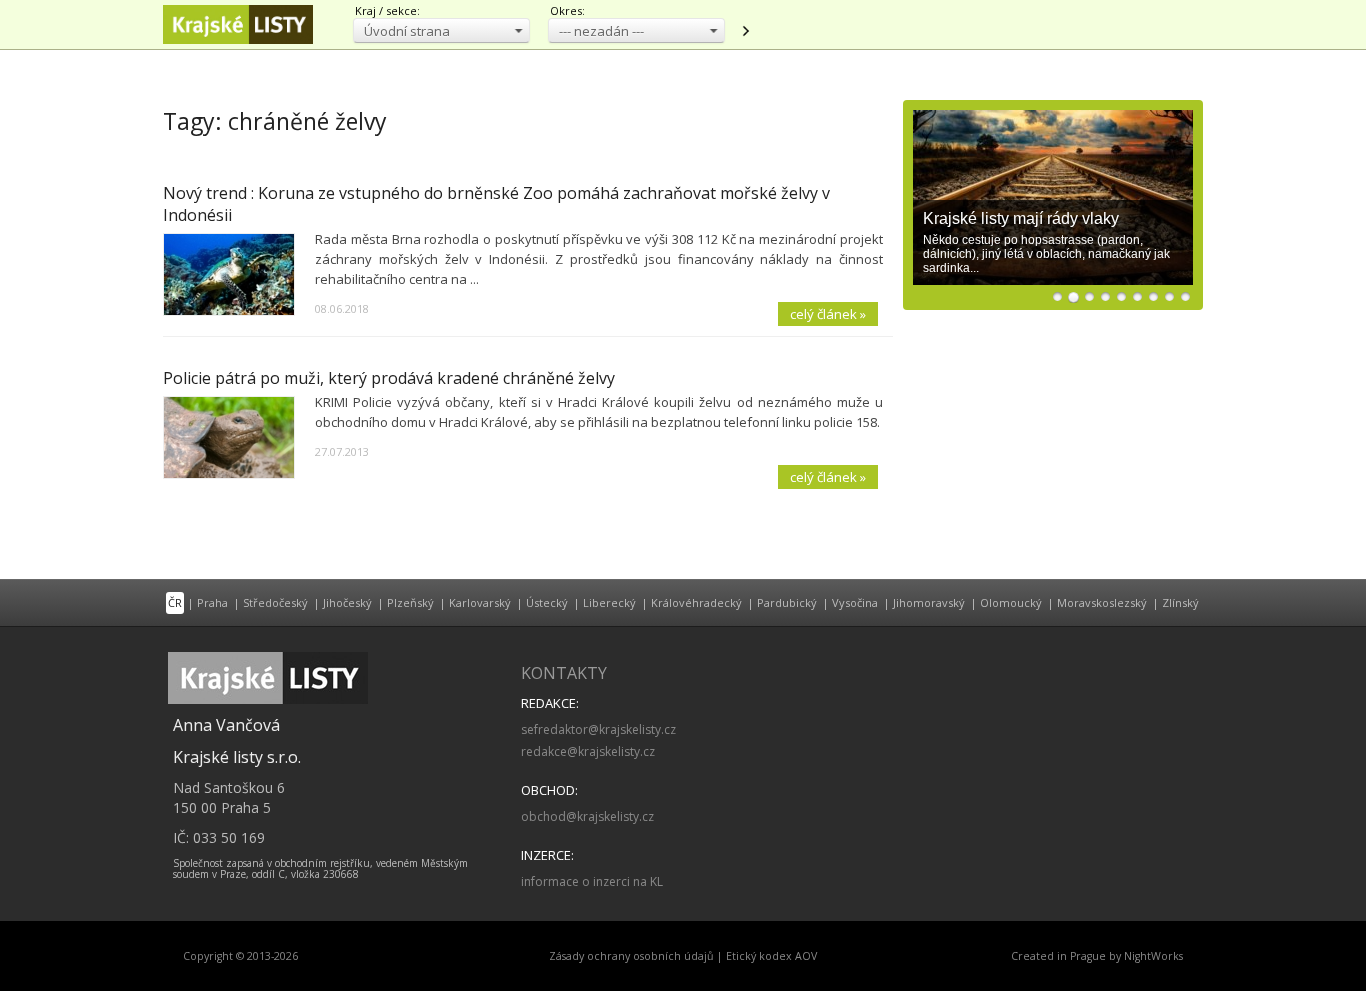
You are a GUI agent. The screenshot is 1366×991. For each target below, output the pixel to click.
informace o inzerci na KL (592, 881)
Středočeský (275, 602)
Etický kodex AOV (771, 956)
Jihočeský (347, 602)
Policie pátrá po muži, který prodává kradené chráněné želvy (389, 378)
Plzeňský (410, 602)
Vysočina (855, 602)
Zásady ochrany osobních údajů (631, 956)
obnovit (745, 31)
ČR (175, 602)
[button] (441, 30)
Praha (212, 602)
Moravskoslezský (1102, 602)
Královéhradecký (696, 602)
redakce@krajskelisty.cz (588, 751)
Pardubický (787, 602)
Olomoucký (1011, 602)
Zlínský (1180, 602)
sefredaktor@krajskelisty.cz (598, 729)
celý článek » (828, 314)
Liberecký (609, 602)
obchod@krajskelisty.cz (587, 816)
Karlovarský (480, 602)
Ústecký (547, 602)
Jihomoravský (929, 602)
